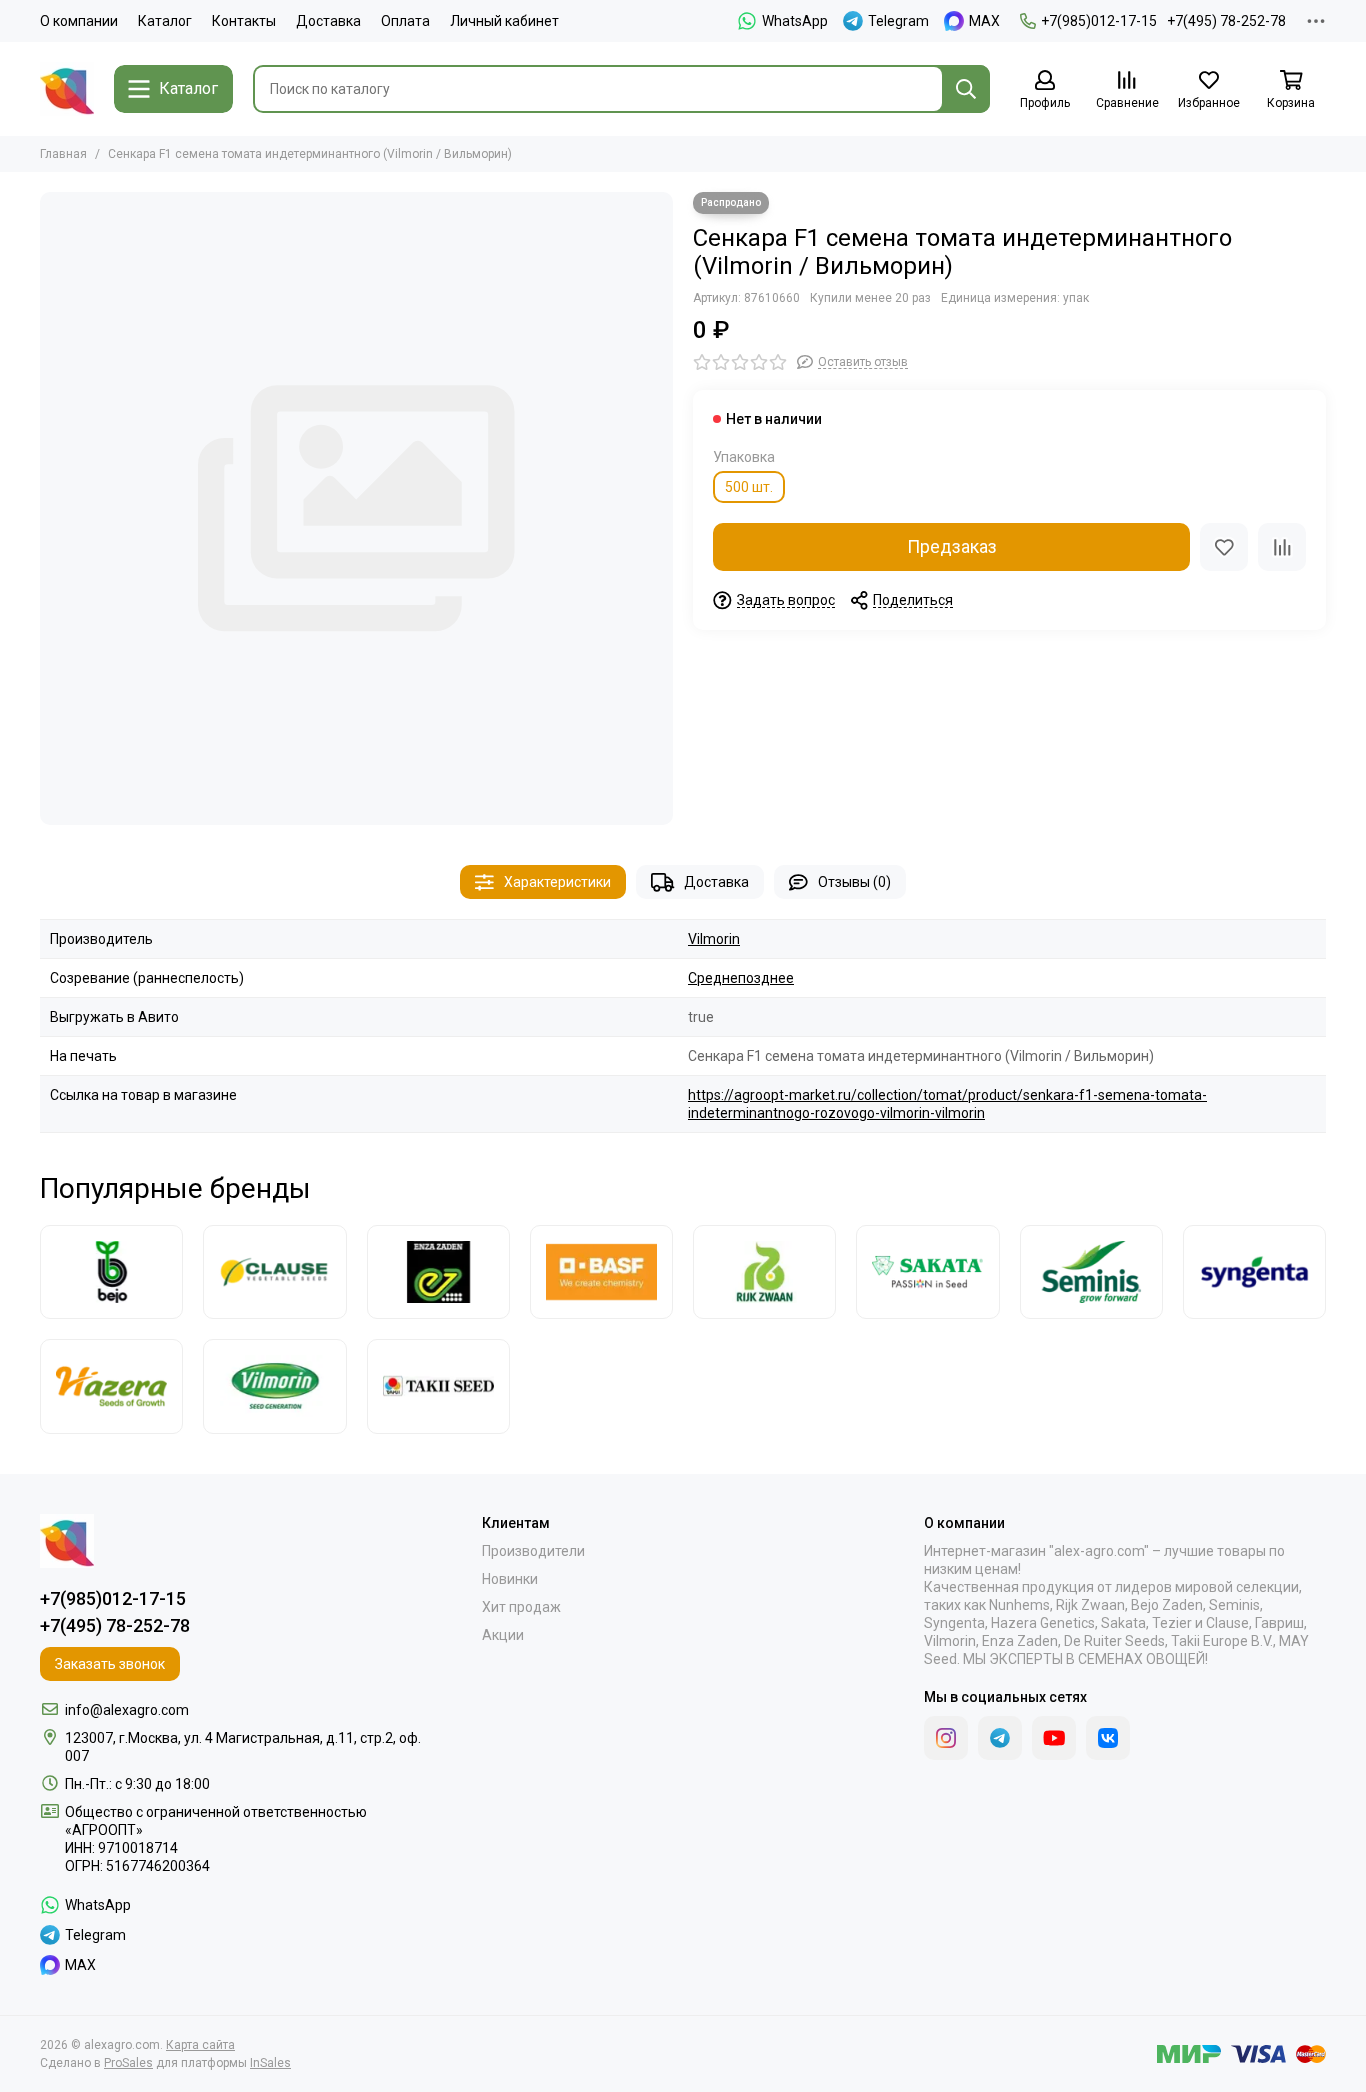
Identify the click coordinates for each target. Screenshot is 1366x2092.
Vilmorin (714, 939)
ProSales (128, 2063)
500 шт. (749, 487)
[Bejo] (111, 1272)
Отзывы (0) (854, 882)
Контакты (244, 21)
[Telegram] (1000, 1738)
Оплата (405, 21)
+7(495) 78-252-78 (1226, 21)
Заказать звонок (110, 1664)
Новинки (510, 1579)
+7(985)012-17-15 (1099, 21)
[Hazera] (111, 1386)
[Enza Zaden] (438, 1272)
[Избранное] (1224, 547)
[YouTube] (1054, 1738)
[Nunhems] (601, 1272)
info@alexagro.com (127, 1710)
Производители (533, 1551)
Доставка (328, 21)
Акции (503, 1635)
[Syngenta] (1254, 1272)
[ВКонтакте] (1108, 1738)
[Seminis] (1091, 1272)
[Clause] (274, 1272)
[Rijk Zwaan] (764, 1272)
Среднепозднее (741, 978)
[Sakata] (927, 1272)
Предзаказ (952, 546)
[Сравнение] (1282, 547)
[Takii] (438, 1386)
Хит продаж (521, 1607)
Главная (63, 154)
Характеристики (557, 882)
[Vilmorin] (274, 1386)
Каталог (165, 21)
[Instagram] (946, 1738)
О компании (79, 21)
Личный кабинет (504, 21)
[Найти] (966, 89)
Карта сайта (200, 2045)
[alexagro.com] (67, 89)
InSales (270, 2063)
